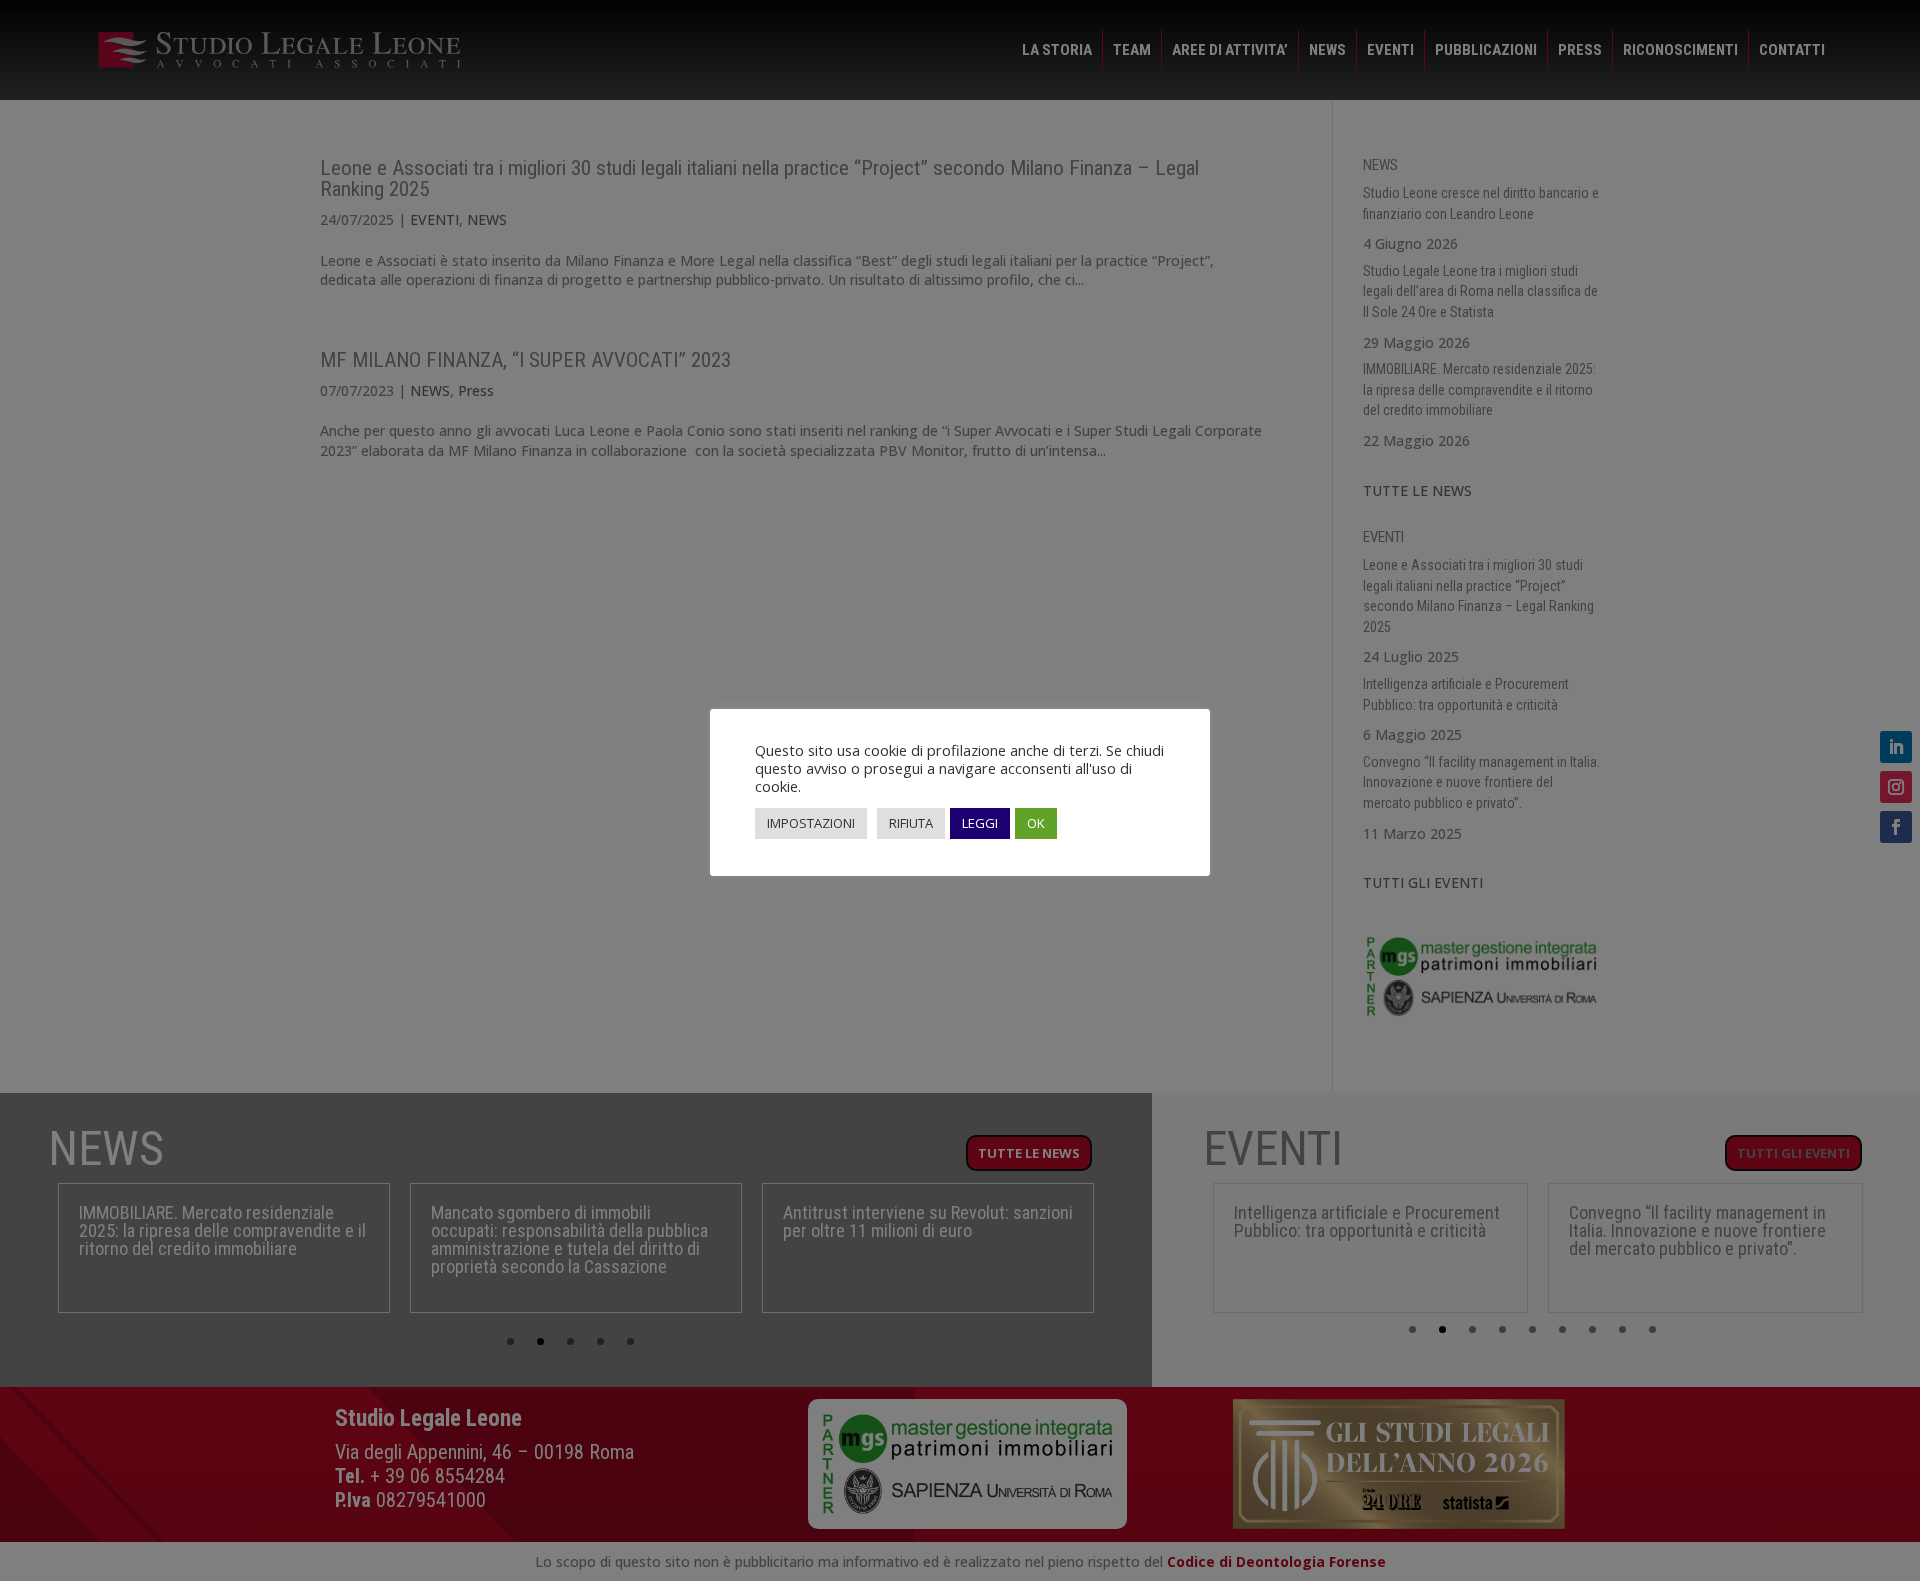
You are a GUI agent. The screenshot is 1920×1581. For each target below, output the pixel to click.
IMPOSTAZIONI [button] (811, 823)
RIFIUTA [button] (911, 823)
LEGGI (980, 823)
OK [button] (1036, 823)
